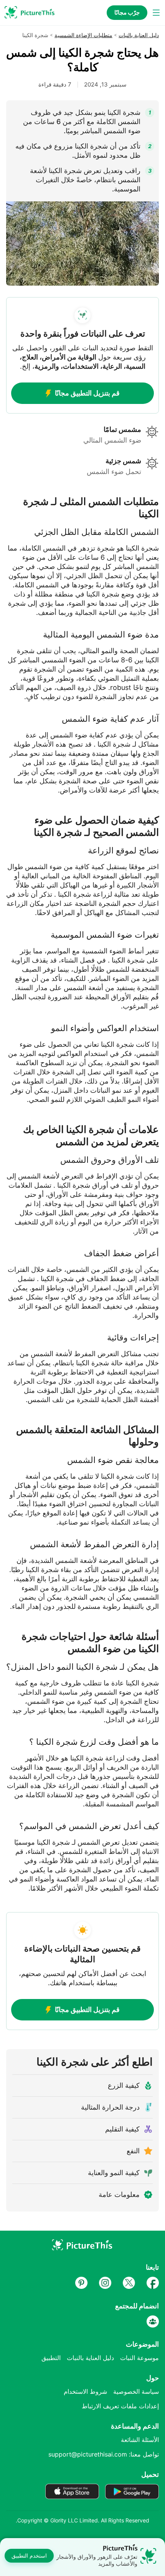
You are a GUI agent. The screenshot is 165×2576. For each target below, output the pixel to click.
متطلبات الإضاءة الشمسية (83, 35)
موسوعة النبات (139, 2358)
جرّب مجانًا (127, 12)
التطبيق (51, 2358)
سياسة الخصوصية (136, 2391)
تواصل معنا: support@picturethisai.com (104, 2454)
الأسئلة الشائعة (140, 2440)
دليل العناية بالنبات (139, 35)
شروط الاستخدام (85, 2391)
